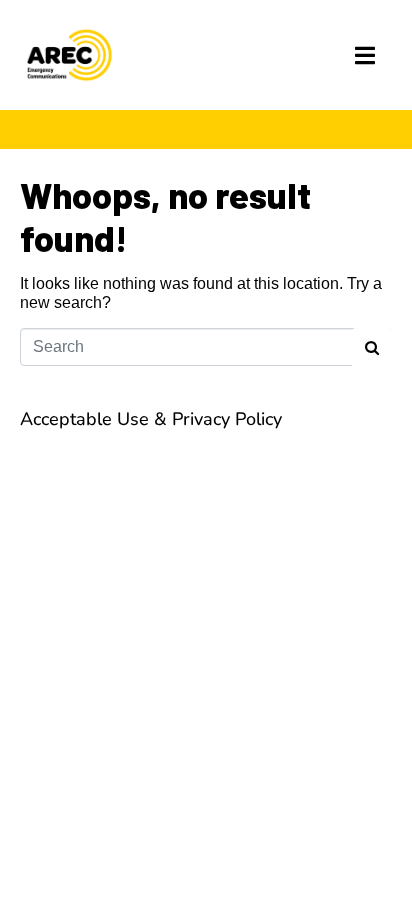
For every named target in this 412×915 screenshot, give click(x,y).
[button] (365, 55)
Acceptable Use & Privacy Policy (151, 419)
